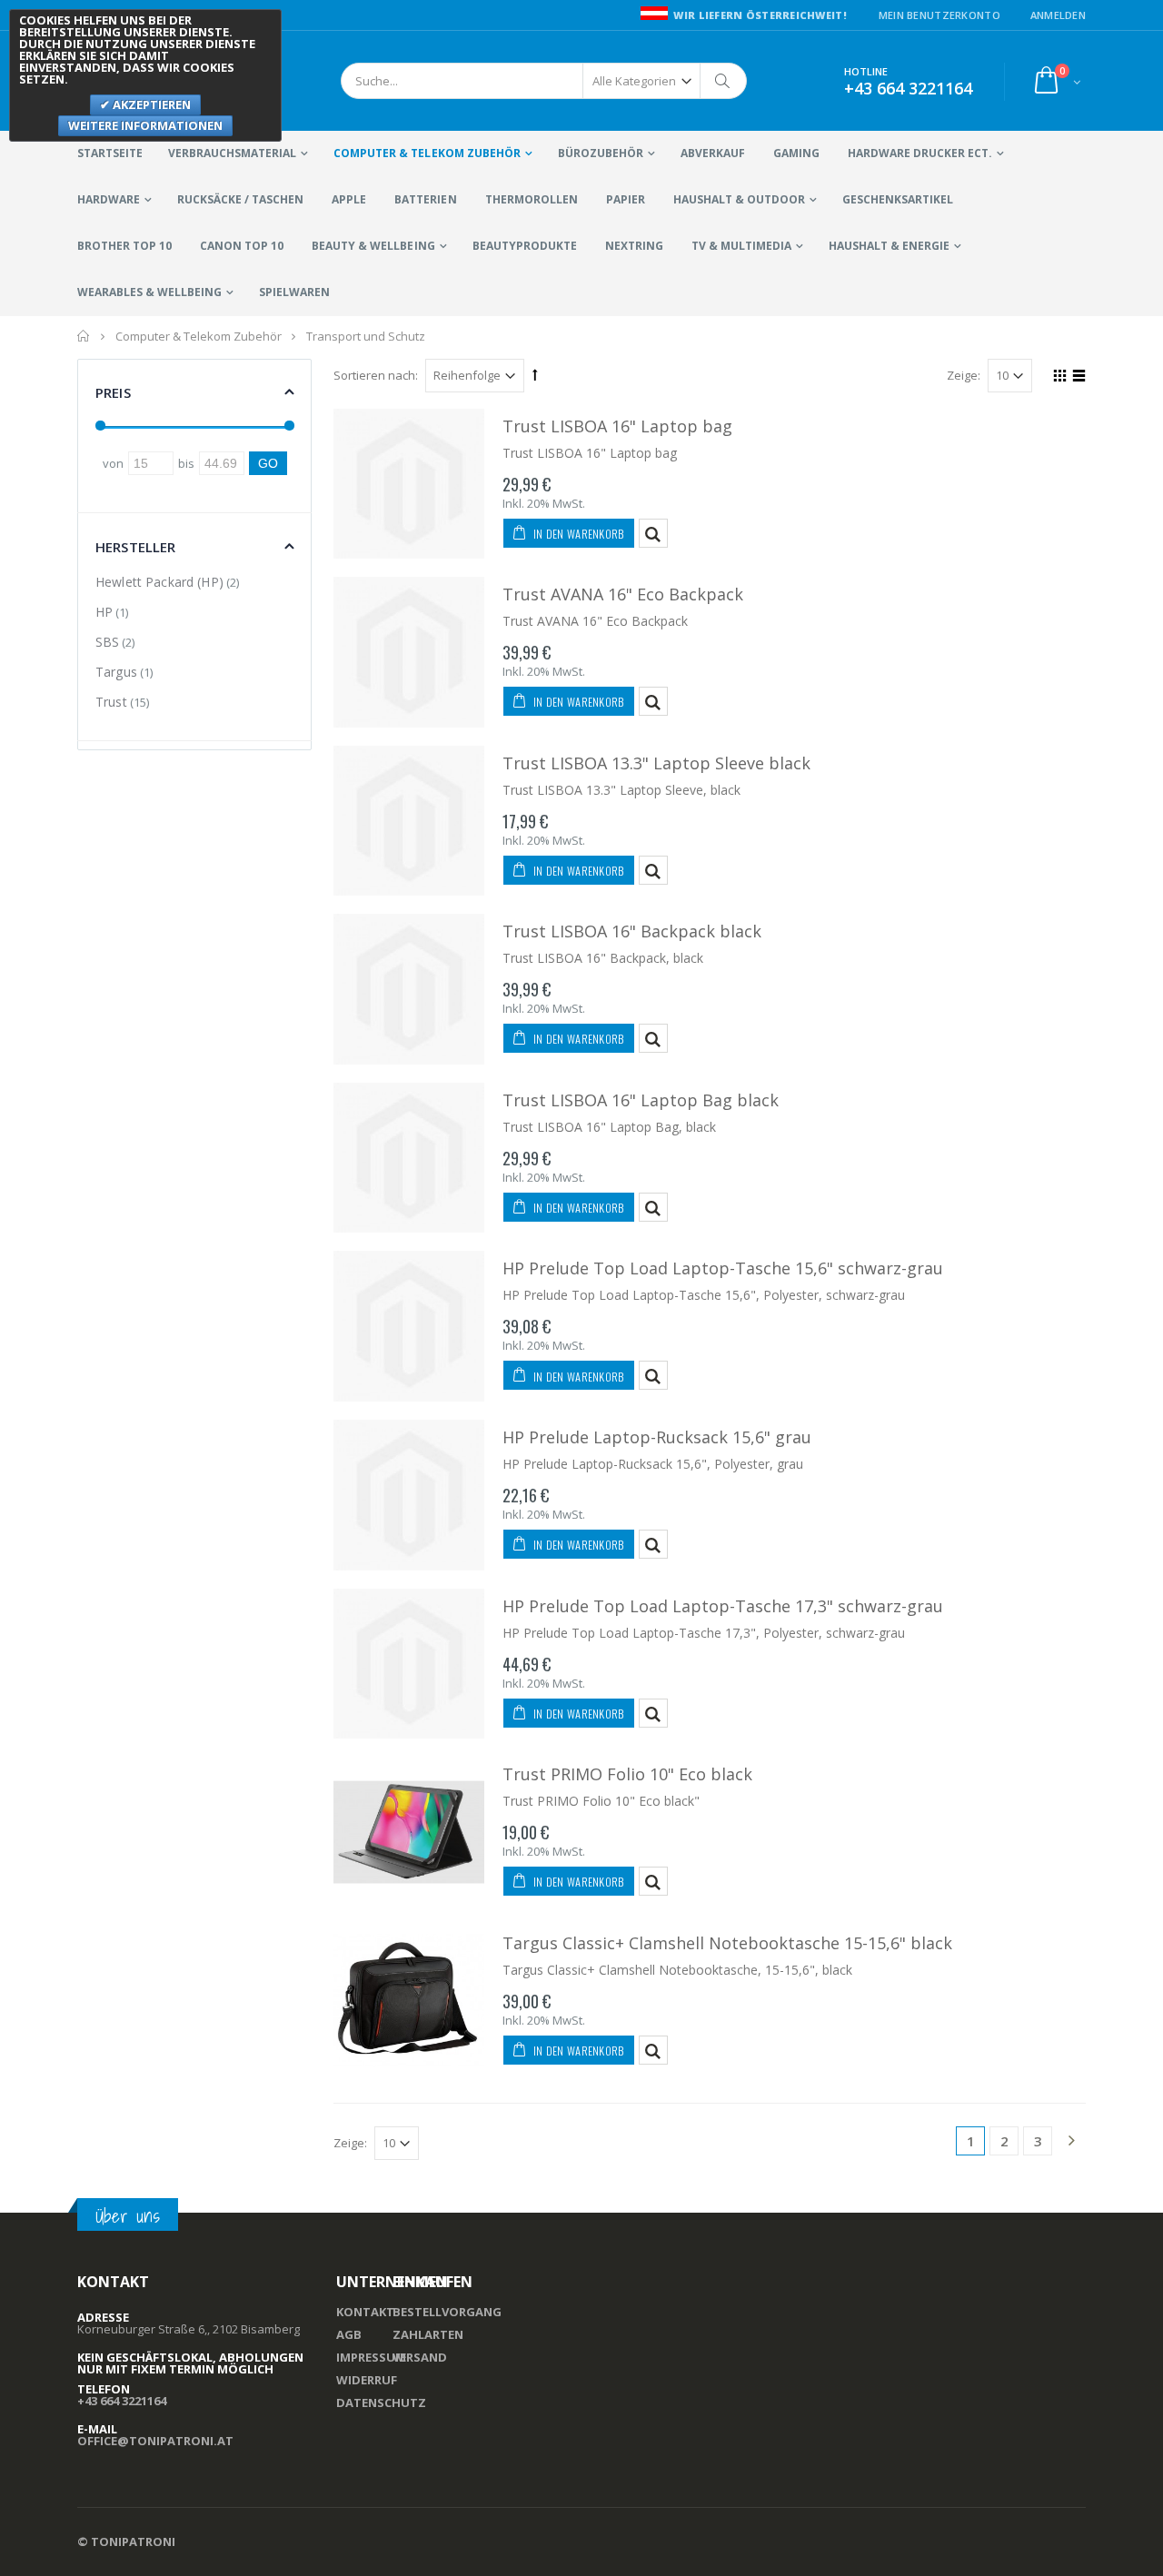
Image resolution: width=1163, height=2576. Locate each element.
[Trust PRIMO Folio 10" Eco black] (409, 1832)
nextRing (634, 246)
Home (84, 336)
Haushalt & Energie (889, 246)
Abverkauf (713, 153)
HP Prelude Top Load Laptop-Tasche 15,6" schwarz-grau (723, 1268)
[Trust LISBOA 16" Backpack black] (409, 989)
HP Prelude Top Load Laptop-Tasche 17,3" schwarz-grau (723, 1606)
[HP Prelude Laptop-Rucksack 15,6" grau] (409, 1495)
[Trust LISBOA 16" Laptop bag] (409, 484)
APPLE (349, 199)
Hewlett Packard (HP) (159, 582)
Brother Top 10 (124, 246)
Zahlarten (428, 2334)
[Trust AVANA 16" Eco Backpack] (409, 652)
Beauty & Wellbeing (373, 246)
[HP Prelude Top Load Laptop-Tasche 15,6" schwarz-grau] (409, 1326)
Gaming (796, 153)
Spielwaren (294, 292)
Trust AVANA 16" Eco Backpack (623, 594)
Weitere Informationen (145, 125)
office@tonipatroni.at (155, 2441)
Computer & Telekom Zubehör (427, 153)
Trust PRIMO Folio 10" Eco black (627, 1774)
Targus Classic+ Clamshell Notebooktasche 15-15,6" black (727, 1943)
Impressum (371, 2357)
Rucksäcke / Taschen (240, 199)
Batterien (425, 199)
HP (104, 612)
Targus (116, 672)
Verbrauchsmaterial (232, 153)
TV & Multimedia (741, 246)
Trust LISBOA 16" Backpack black (632, 931)
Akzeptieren (150, 104)
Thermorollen (532, 199)
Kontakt (365, 2312)
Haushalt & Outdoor (739, 199)
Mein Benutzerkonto (939, 15)
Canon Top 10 (242, 246)
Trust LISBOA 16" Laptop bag (617, 426)
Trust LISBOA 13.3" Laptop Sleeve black (656, 763)
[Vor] (1071, 2142)
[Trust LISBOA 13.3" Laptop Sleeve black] (409, 821)
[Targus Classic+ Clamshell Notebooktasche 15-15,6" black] (409, 2001)
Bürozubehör (601, 153)
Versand (420, 2357)
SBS (107, 642)
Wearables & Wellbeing (149, 292)
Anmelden (1058, 15)
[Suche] (723, 81)
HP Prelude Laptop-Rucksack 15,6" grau (657, 1437)
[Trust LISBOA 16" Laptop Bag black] (409, 1158)
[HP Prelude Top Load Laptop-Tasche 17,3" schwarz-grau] (409, 1664)
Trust (111, 702)
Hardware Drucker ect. (920, 153)
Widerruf (367, 2380)
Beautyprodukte (525, 246)
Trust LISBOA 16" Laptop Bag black (641, 1100)
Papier (626, 199)
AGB (349, 2334)
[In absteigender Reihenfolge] (535, 374)
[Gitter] (1057, 378)
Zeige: (964, 375)
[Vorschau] (653, 533)
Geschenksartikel (898, 199)
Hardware (109, 199)
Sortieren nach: (376, 375)
